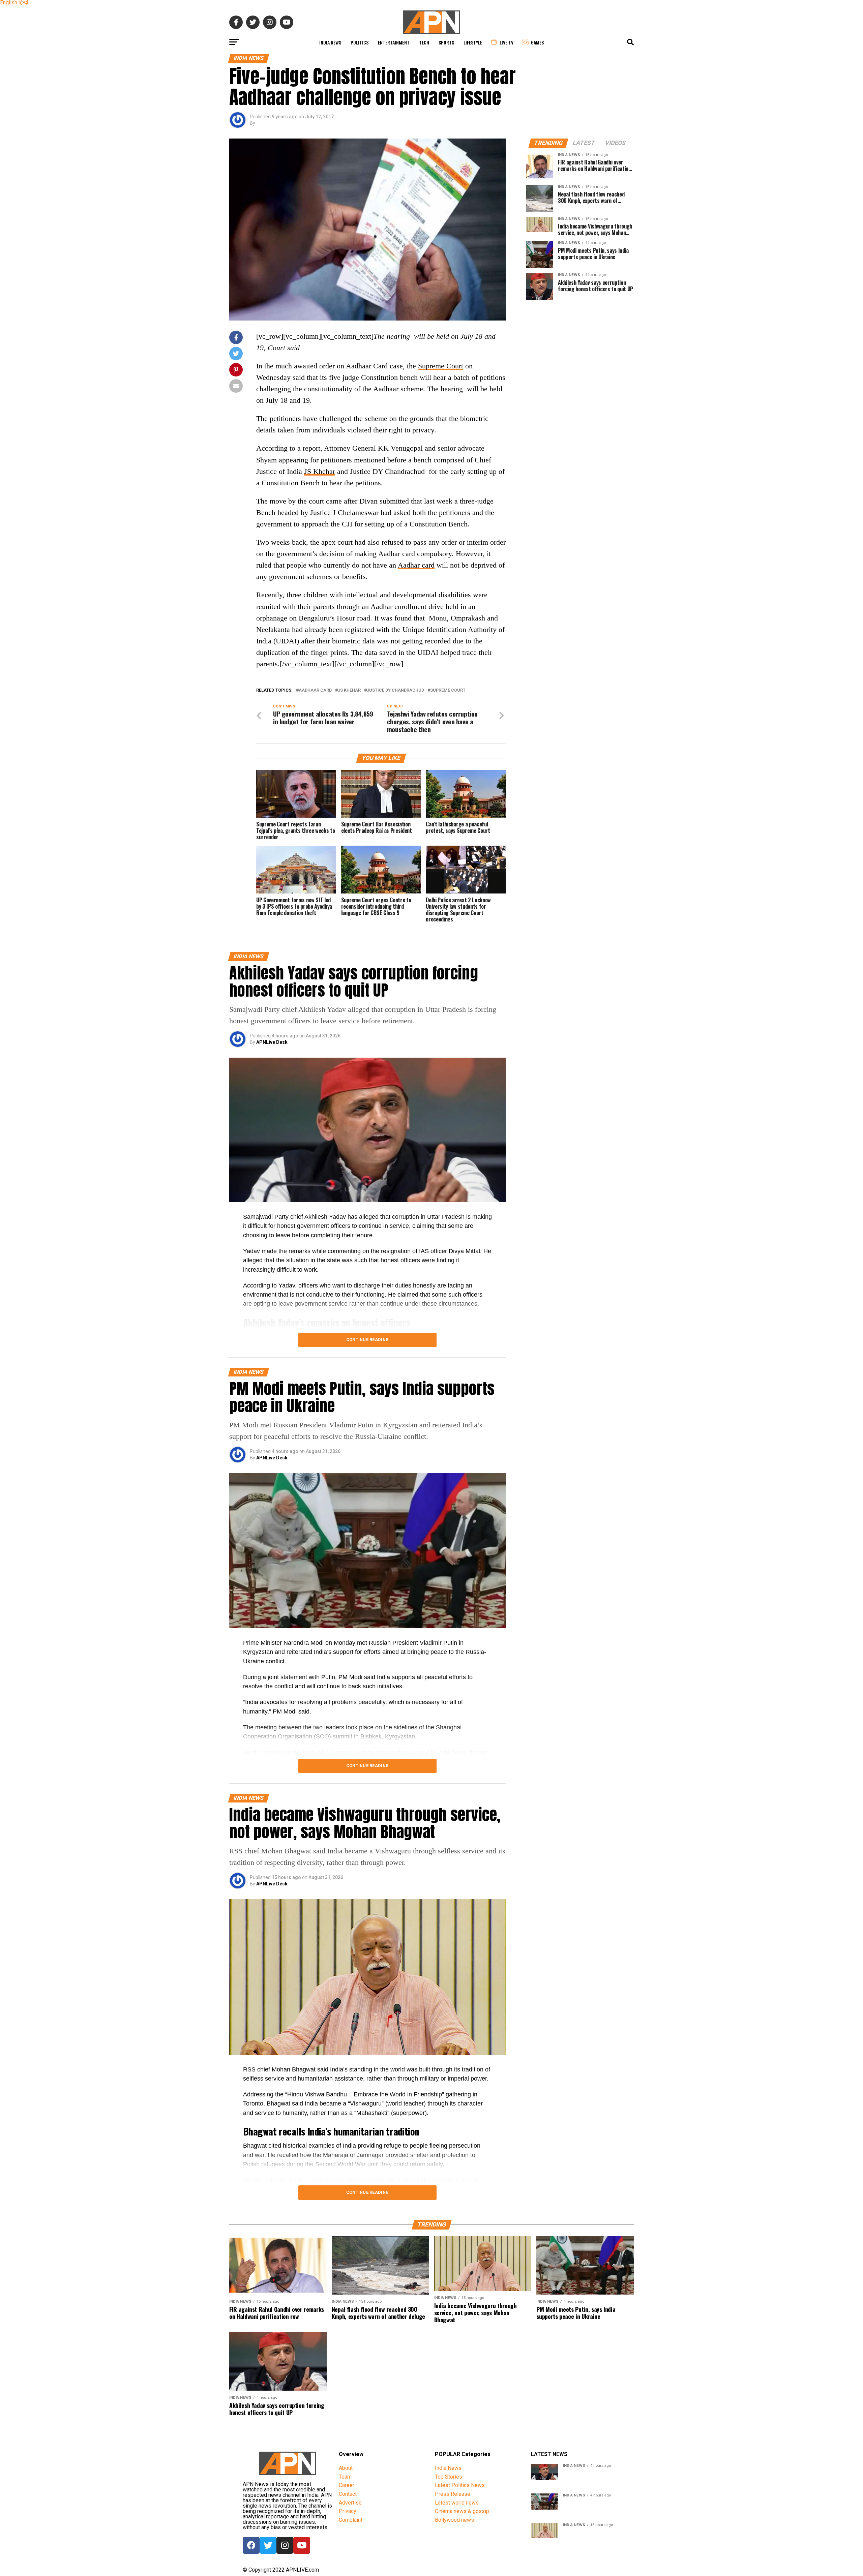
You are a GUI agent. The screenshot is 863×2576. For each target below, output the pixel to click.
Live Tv (507, 42)
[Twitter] (268, 2545)
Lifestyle (473, 42)
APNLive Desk (272, 1042)
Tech (424, 42)
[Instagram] (285, 2545)
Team (345, 2477)
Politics (360, 42)
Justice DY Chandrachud (395, 690)
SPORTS (446, 42)
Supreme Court (441, 366)
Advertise (350, 2503)
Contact (348, 2494)
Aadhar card (416, 565)
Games (537, 42)
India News (330, 42)
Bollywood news (454, 2520)
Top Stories (449, 2477)
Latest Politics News (460, 2485)
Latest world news (457, 2503)
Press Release (453, 2494)
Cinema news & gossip (462, 2511)
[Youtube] (302, 2545)
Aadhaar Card (315, 690)
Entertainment (394, 42)
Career (347, 2485)
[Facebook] (251, 2545)
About (346, 2468)
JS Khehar (320, 471)
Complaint (351, 2520)
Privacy (348, 2511)
